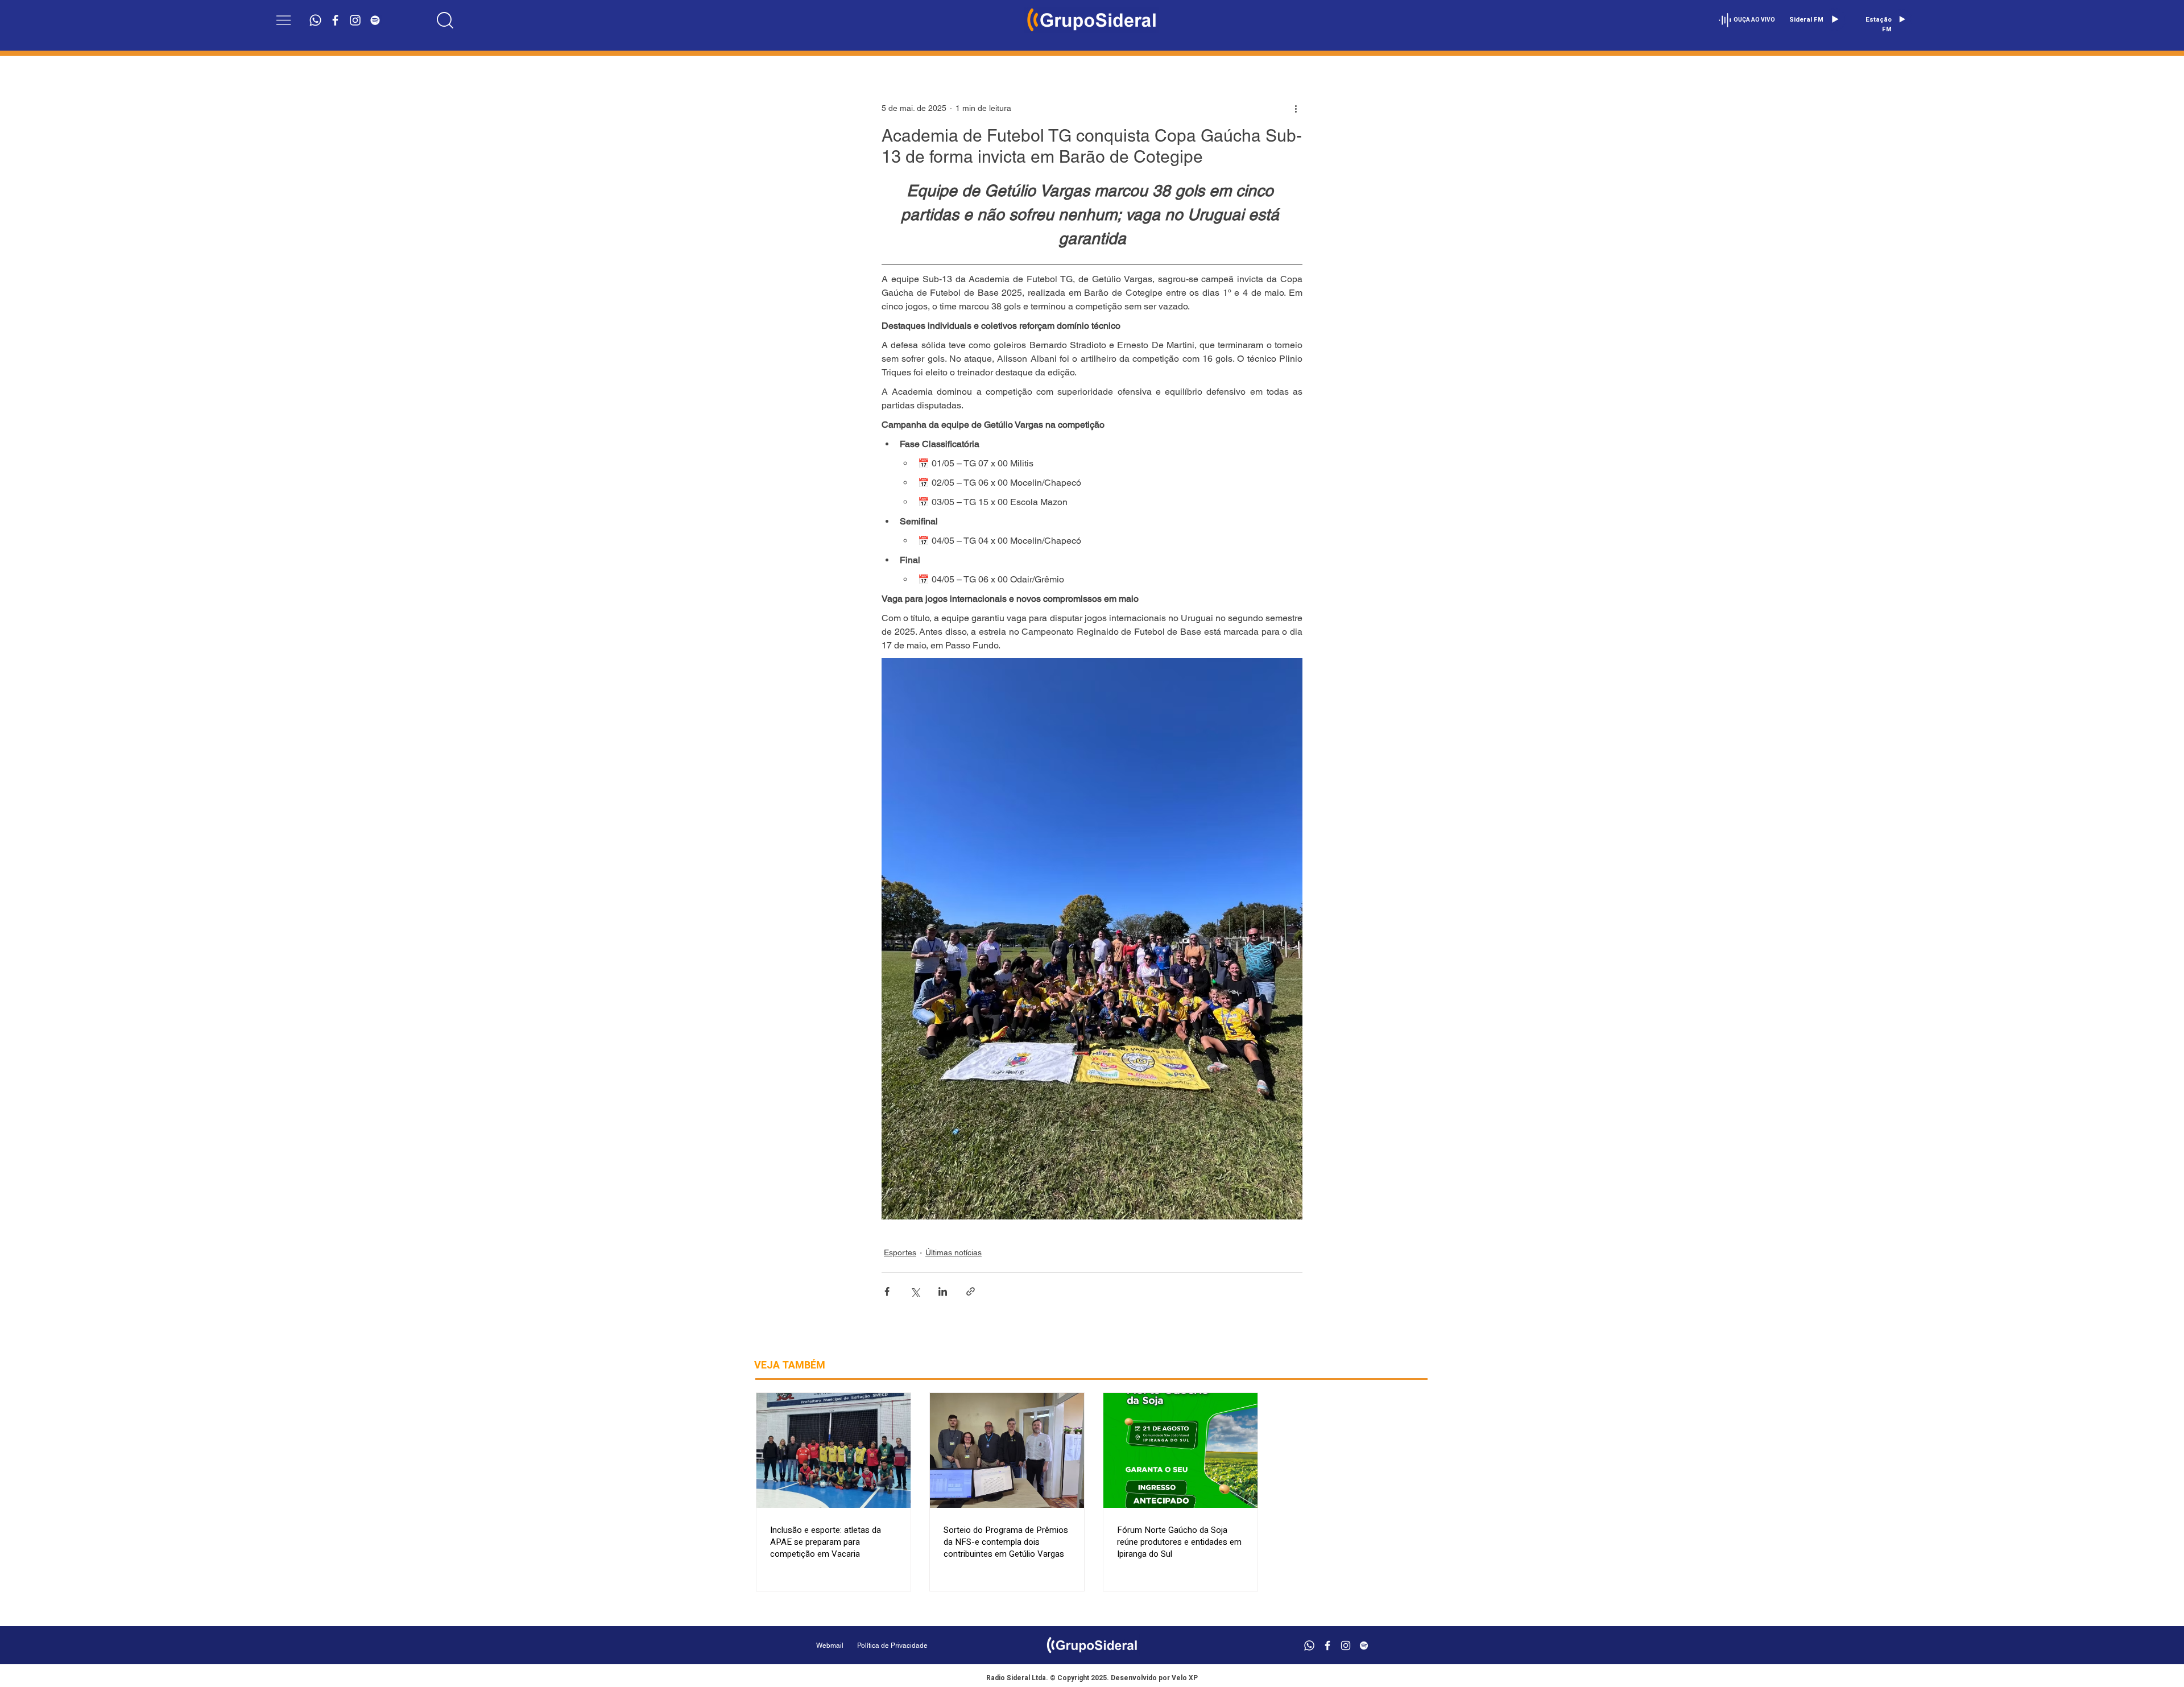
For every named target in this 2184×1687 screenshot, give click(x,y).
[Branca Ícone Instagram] (355, 20)
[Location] (445, 20)
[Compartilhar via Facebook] (887, 1291)
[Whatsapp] (315, 20)
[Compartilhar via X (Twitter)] (915, 1291)
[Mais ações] (1296, 108)
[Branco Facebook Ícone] (335, 20)
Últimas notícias (954, 1252)
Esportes (900, 1252)
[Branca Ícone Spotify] (375, 20)
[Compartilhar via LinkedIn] (943, 1291)
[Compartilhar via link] (971, 1291)
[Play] (1835, 19)
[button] (284, 20)
